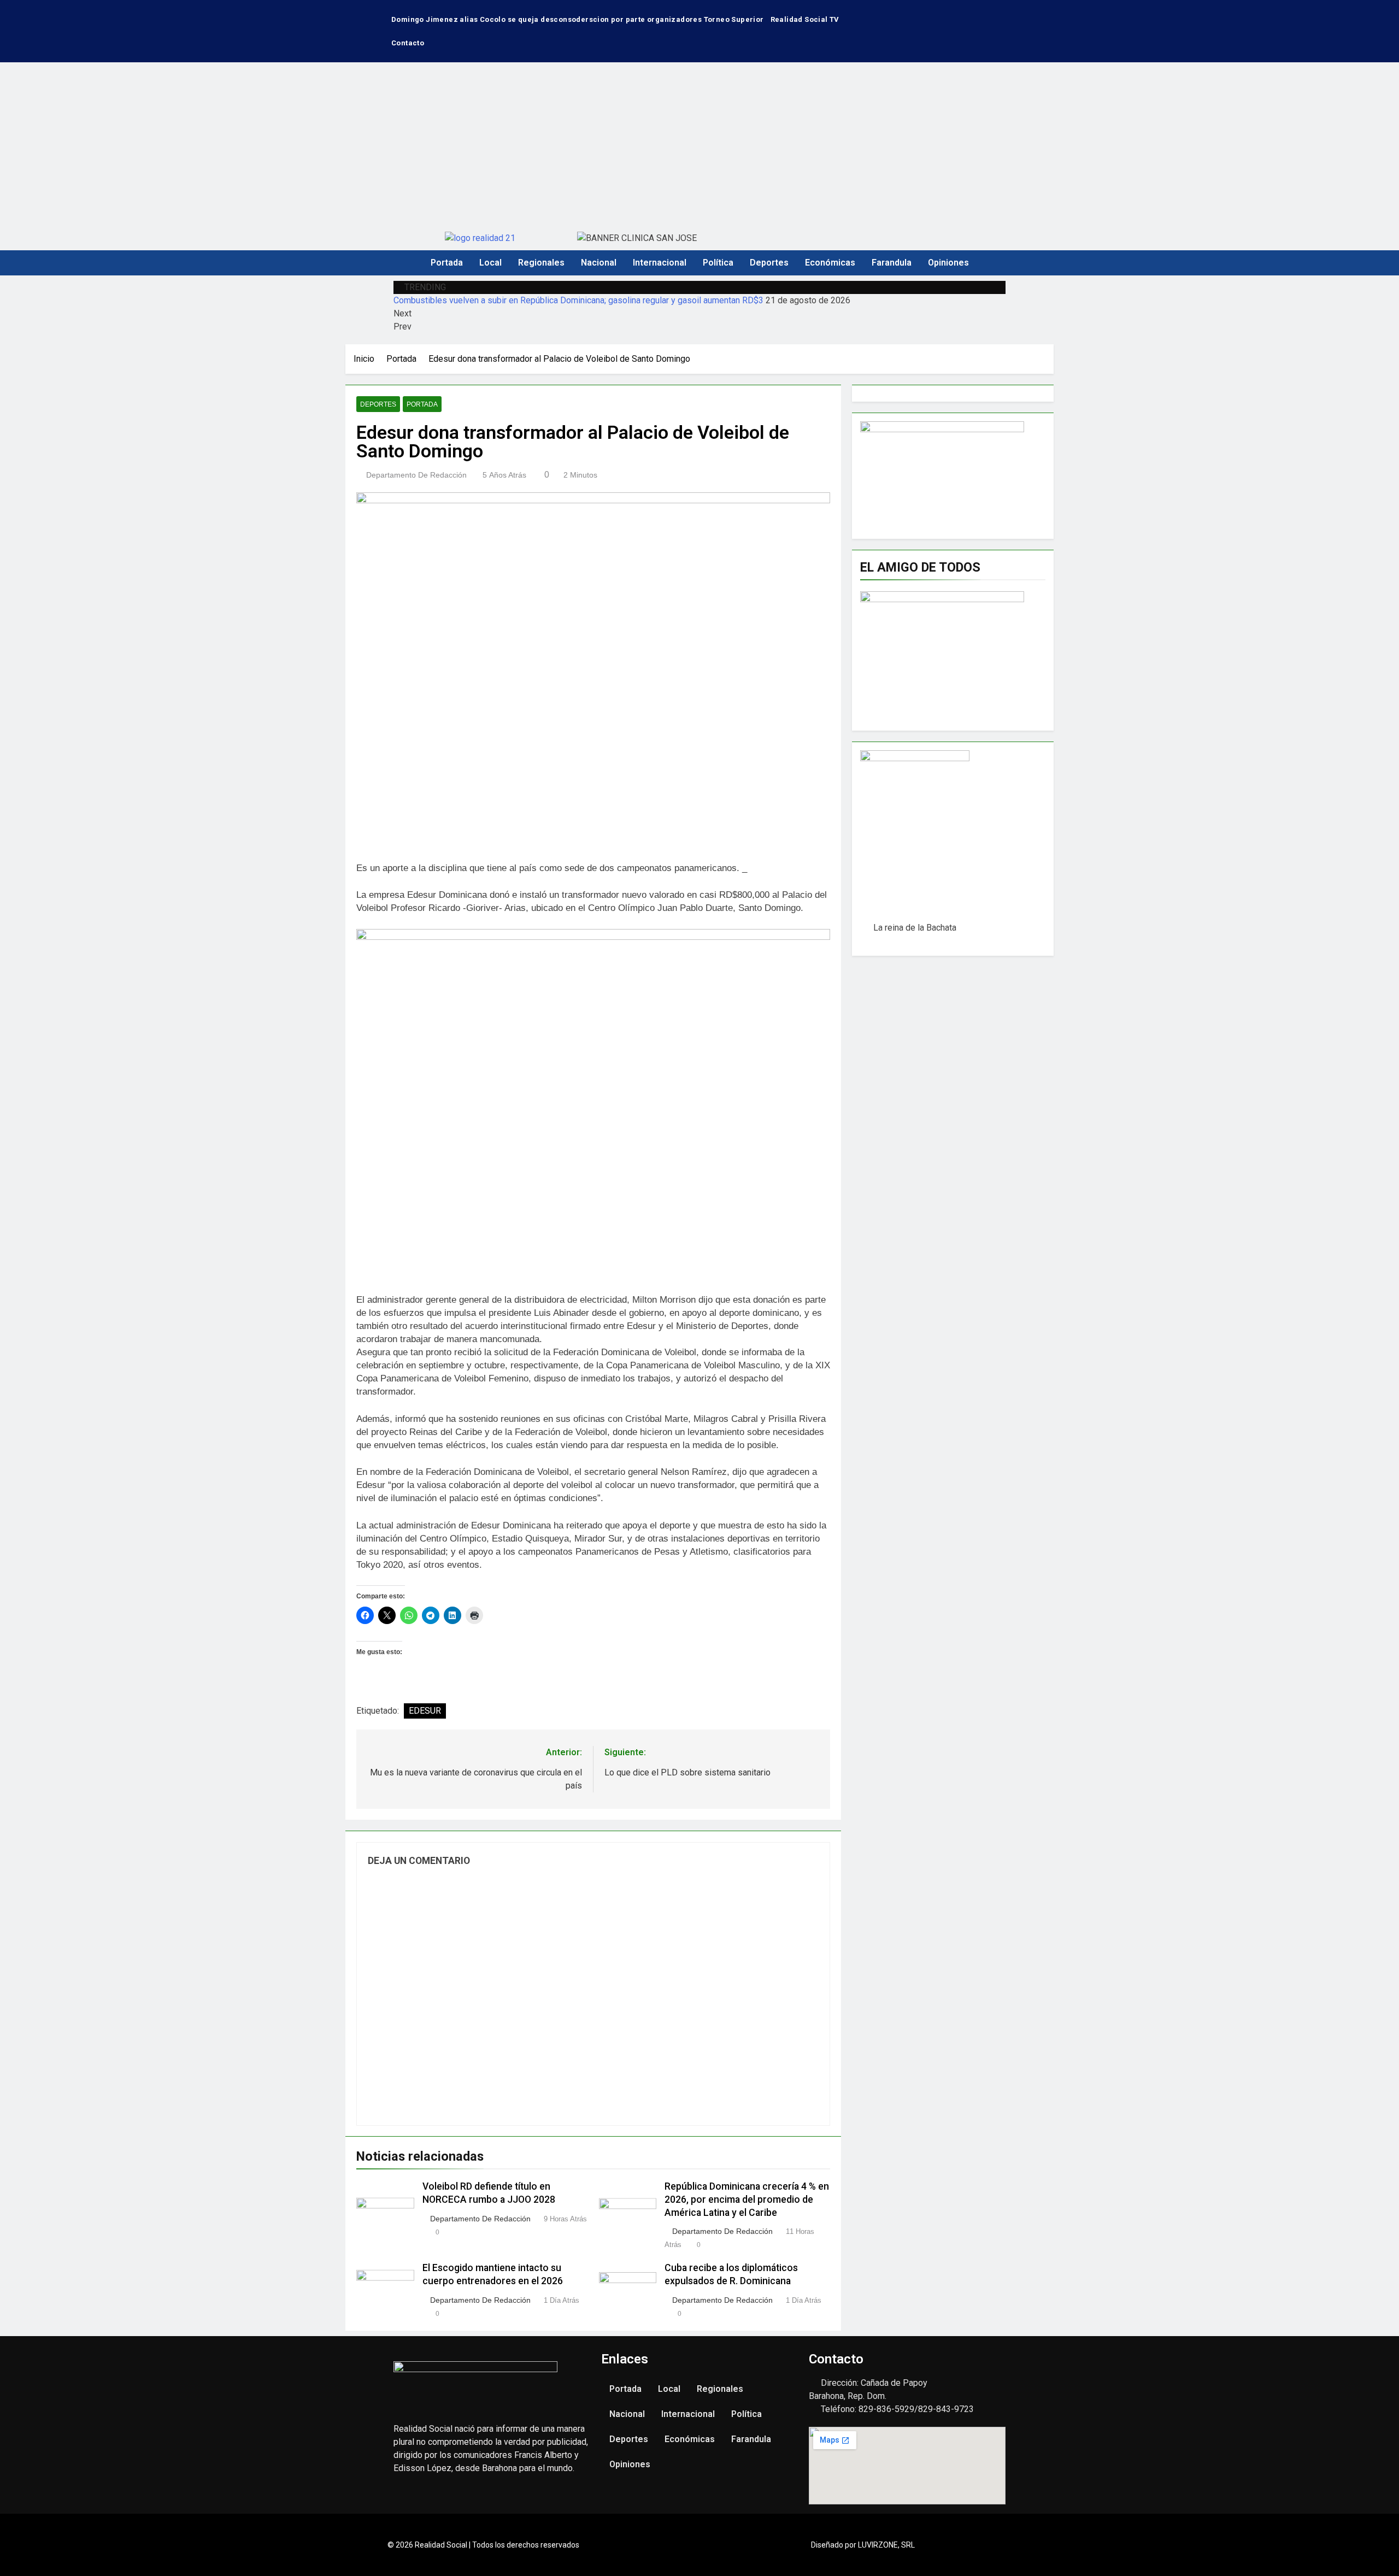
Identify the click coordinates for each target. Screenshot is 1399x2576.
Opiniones (948, 263)
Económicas (830, 263)
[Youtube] (985, 14)
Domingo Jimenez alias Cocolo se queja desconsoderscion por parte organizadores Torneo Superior (578, 19)
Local (490, 263)
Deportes (769, 263)
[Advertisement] (699, 144)
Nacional (599, 263)
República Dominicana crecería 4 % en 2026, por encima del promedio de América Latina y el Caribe (747, 2199)
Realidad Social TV (805, 19)
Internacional (660, 263)
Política (718, 263)
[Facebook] (953, 14)
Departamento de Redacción (416, 475)
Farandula (892, 263)
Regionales (541, 263)
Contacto (408, 43)
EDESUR (425, 1711)
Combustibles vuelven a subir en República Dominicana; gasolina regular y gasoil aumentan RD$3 (578, 300)
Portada (447, 263)
